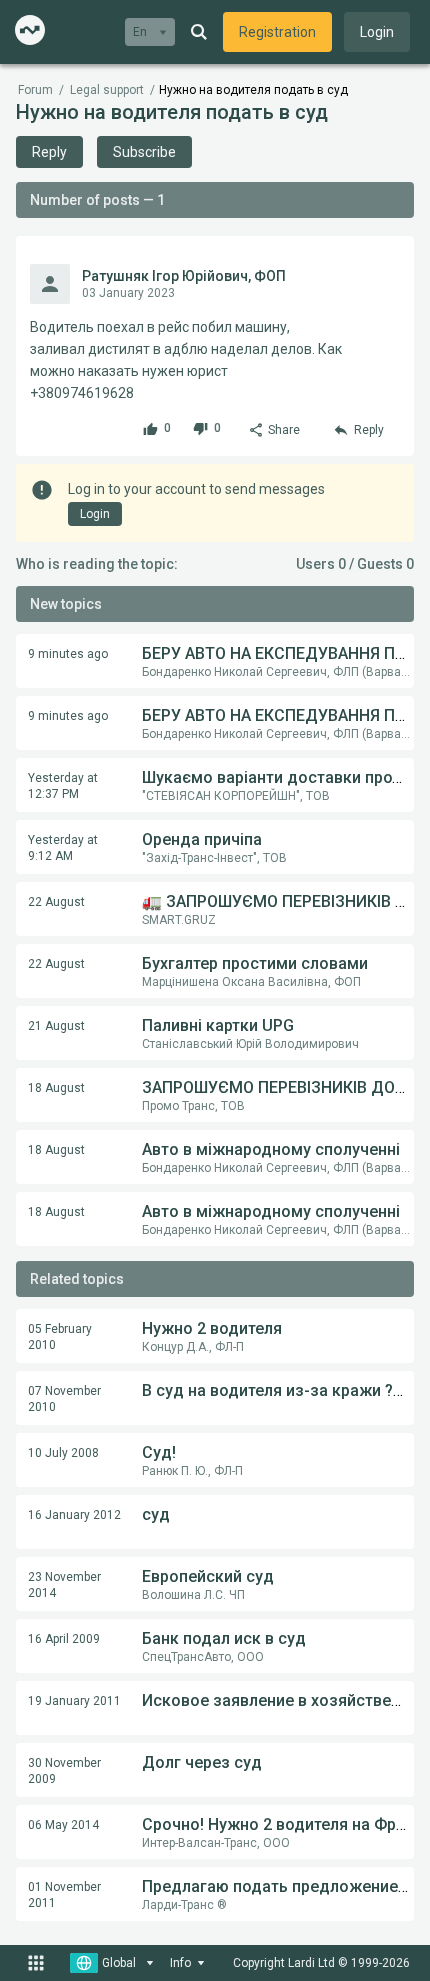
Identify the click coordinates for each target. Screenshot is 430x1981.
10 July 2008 (63, 1453)
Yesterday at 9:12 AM (63, 848)
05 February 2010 (60, 1337)
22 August (56, 902)
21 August (56, 1026)
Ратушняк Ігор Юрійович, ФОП (184, 276)
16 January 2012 (74, 1515)
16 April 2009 (64, 1639)
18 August (56, 1088)
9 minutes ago (68, 654)
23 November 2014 (64, 1585)
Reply (49, 152)
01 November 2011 (64, 1895)
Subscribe (144, 152)
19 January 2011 (74, 1701)
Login (377, 32)
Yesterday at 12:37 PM (63, 786)
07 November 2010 (64, 1399)
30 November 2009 (64, 1771)
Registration (277, 32)
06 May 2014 (63, 1825)
